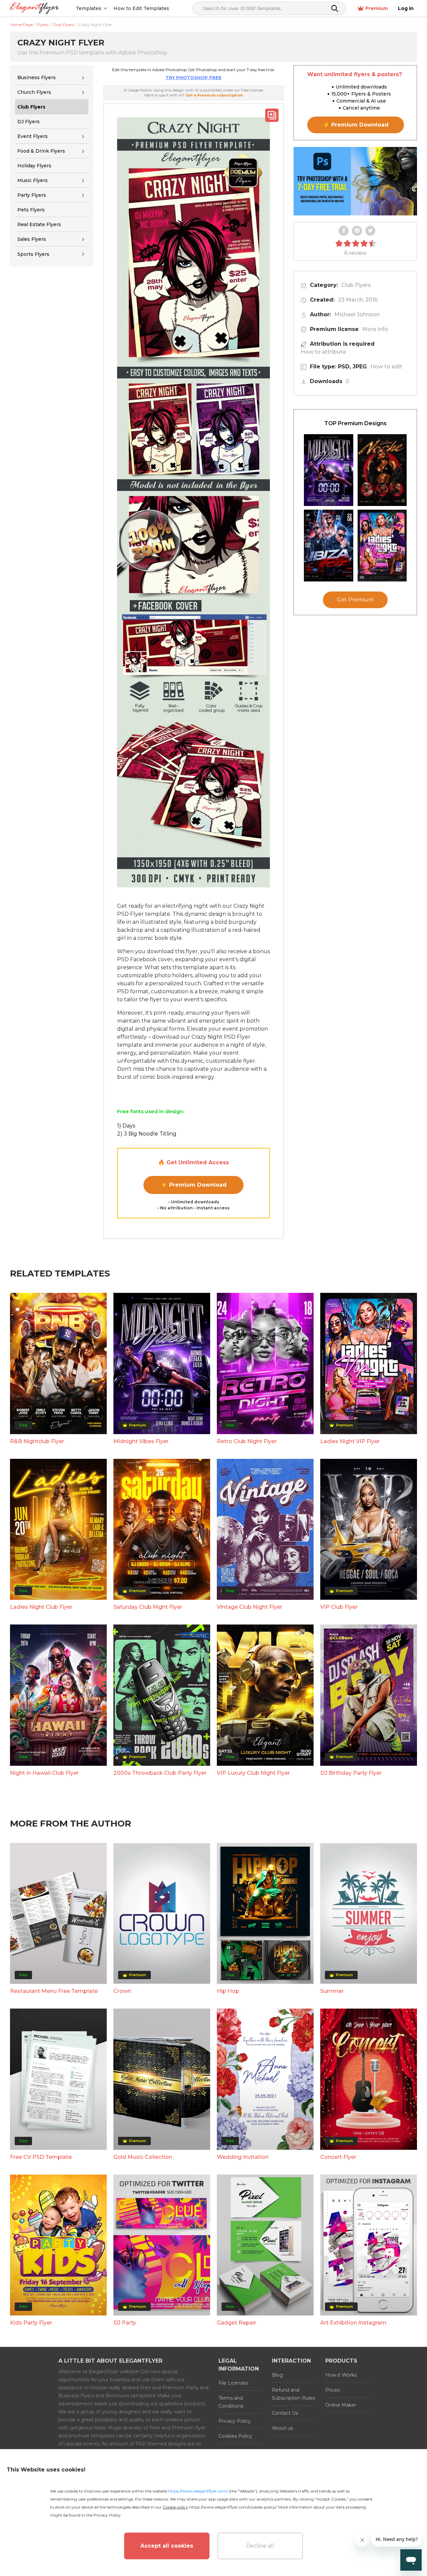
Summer (332, 1991)
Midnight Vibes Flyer (141, 1441)
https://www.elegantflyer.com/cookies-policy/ (233, 2507)
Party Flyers (32, 195)
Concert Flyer (338, 2157)
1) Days (126, 1126)
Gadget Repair (237, 2323)
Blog (277, 2375)
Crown (122, 1991)
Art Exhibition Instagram (353, 2323)
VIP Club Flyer (339, 1607)
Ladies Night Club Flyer (41, 1607)
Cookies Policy (235, 2436)
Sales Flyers (32, 239)
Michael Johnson (357, 314)
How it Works (341, 2375)
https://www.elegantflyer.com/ (198, 2491)
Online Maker (341, 2405)
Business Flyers (37, 77)
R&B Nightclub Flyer (37, 1441)
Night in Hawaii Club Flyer (44, 1773)
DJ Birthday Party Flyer (351, 1773)
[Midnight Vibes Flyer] (329, 470)
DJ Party (125, 2323)
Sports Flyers (33, 254)
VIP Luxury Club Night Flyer (253, 1773)
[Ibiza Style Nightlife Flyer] (329, 546)
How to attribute (323, 352)
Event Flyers (33, 136)
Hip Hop (228, 1991)
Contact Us (285, 2413)
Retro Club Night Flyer (247, 1441)
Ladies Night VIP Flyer (350, 1441)
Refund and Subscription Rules (293, 2394)
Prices (332, 2390)
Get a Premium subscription (214, 95)
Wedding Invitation (243, 2157)
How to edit (386, 367)
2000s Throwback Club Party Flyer (160, 1773)
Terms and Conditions (231, 2402)
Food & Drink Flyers (41, 151)
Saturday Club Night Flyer (148, 1607)
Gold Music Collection (143, 2157)
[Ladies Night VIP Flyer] (382, 546)
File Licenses (233, 2383)
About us (282, 2428)
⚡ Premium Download (194, 1185)
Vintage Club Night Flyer (250, 1607)
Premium (377, 8)
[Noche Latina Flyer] (382, 470)
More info (375, 329)
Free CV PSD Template (41, 2157)
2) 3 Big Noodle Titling (147, 1134)
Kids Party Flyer (31, 2323)
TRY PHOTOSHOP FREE (193, 77)
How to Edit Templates (141, 8)
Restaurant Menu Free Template (54, 1991)
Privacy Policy (235, 2421)
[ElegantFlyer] (35, 9)
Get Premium (355, 600)
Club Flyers (356, 285)
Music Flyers (33, 180)
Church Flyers (34, 92)
